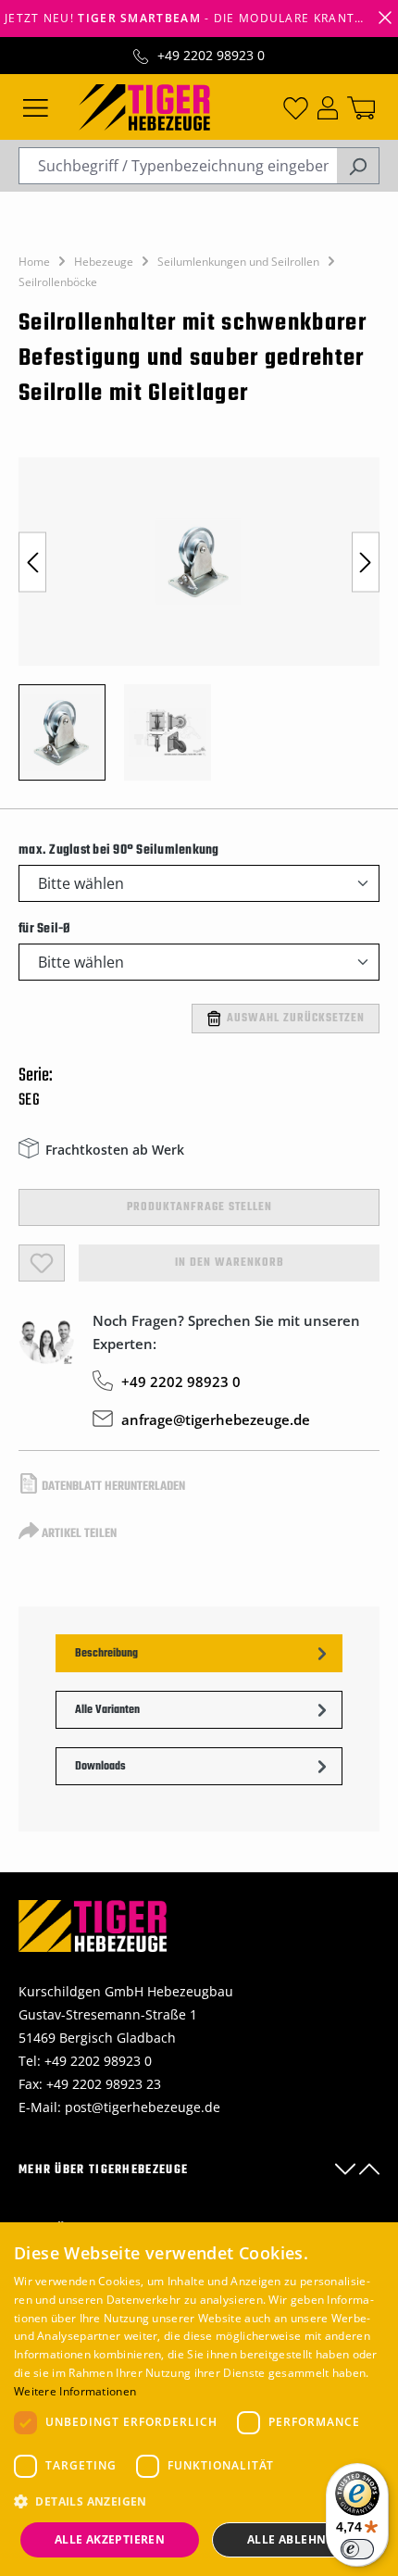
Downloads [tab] (100, 1767)
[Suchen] (358, 166)
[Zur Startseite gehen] (144, 106)
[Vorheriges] (32, 562)
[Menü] (36, 106)
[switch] (357, 2549)
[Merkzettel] (296, 106)
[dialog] (199, 2399)
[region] (199, 628)
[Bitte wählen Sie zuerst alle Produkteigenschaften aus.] (42, 1263)
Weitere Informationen (75, 2391)
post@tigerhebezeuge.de (143, 2107)
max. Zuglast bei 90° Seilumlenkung (119, 850)
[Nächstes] (366, 562)
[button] (199, 2501)
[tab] (199, 1653)
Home (34, 262)
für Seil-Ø (45, 929)
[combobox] (178, 166)
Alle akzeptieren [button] (110, 2539)
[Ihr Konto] (328, 106)
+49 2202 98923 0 (211, 55)
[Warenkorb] (361, 106)
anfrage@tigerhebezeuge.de (216, 1419)
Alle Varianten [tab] (107, 1710)
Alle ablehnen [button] (295, 2539)
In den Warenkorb (230, 1263)
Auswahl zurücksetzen (296, 1019)
